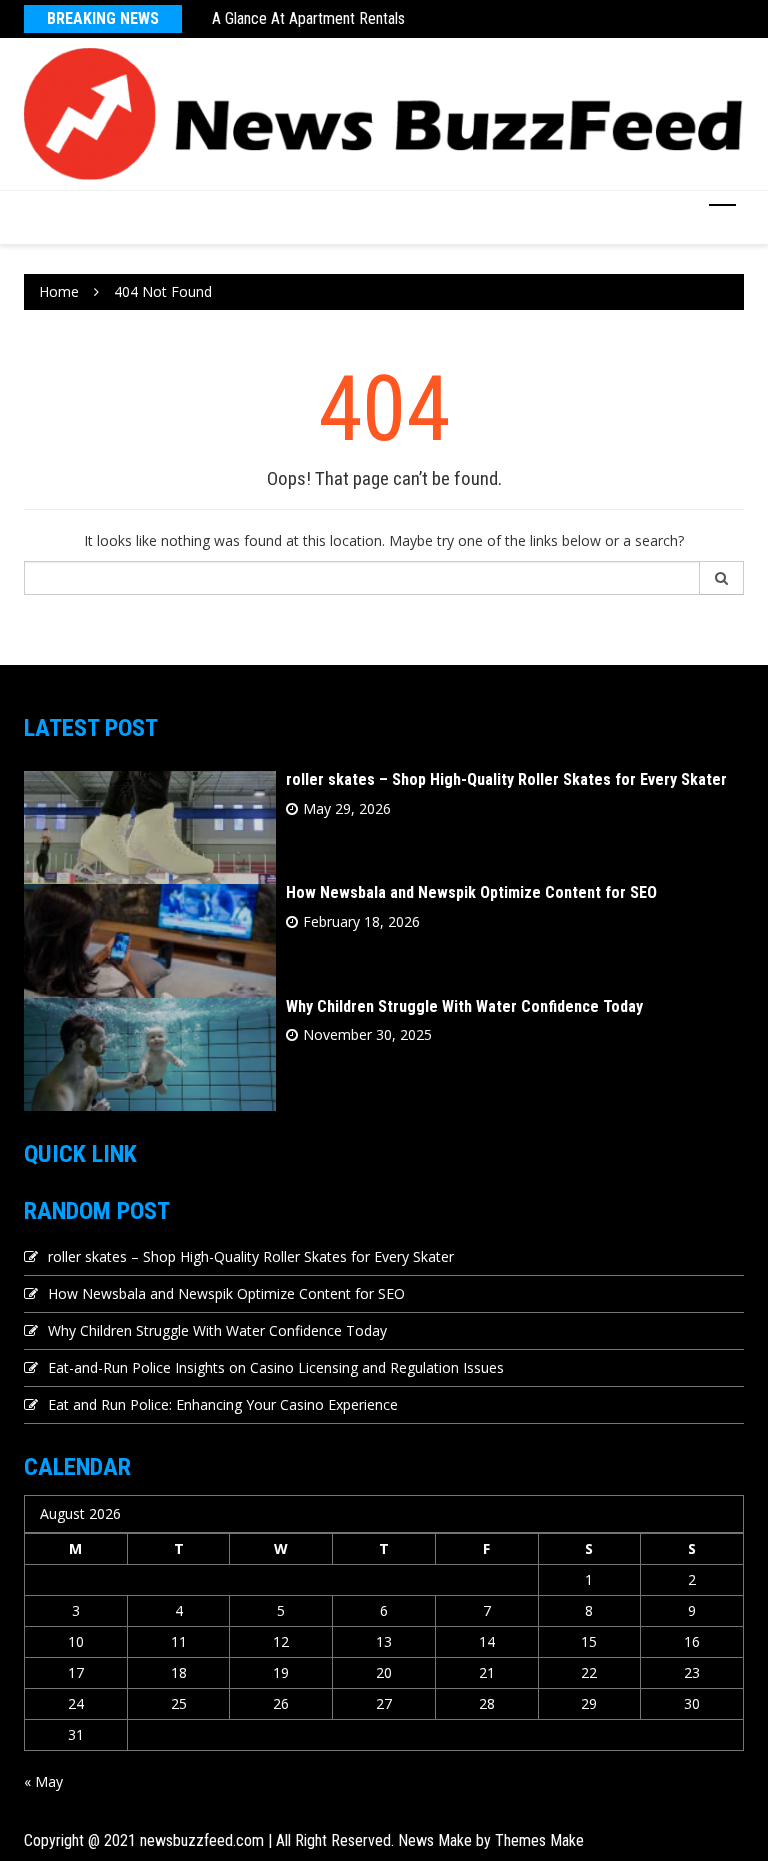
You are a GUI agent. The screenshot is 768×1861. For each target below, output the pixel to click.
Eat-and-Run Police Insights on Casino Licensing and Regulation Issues (276, 1367)
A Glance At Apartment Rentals (308, 18)
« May (43, 1781)
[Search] (722, 578)
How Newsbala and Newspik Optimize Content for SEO (471, 892)
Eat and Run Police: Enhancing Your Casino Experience (223, 1404)
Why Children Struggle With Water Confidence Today (464, 1006)
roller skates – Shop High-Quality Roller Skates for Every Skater (506, 779)
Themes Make (539, 1840)
